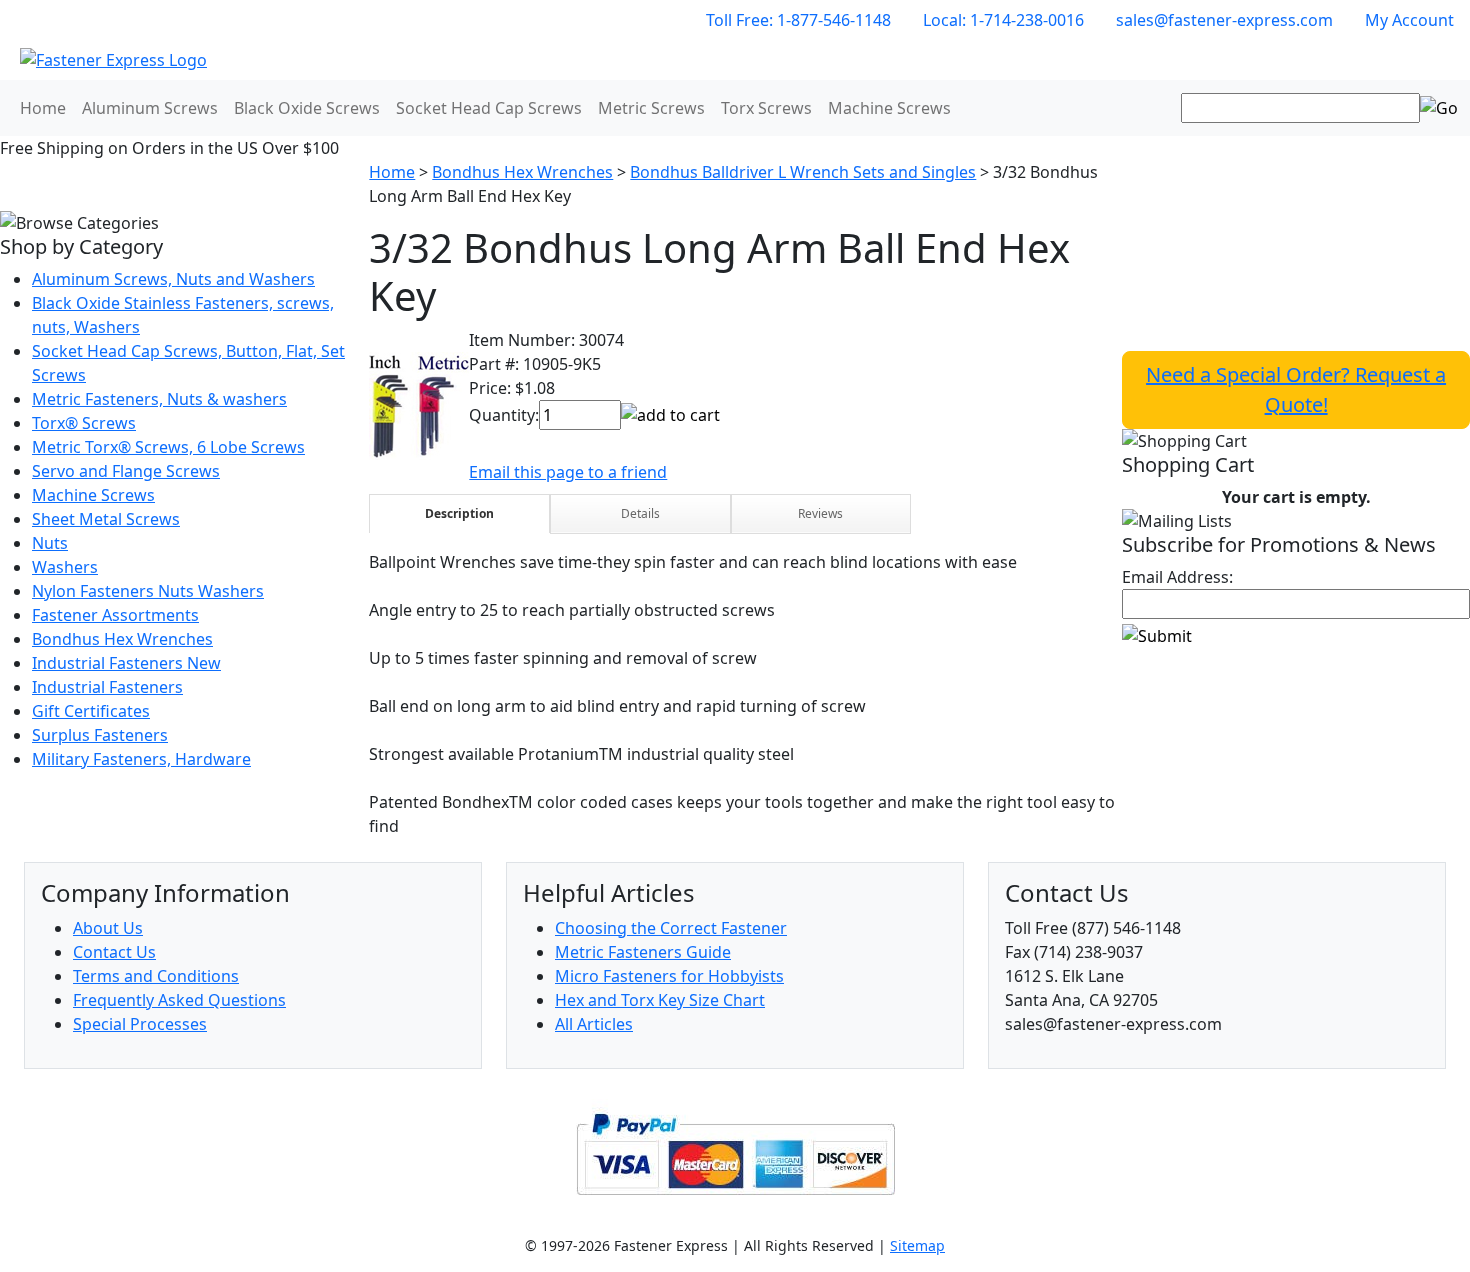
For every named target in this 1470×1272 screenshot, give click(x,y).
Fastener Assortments (115, 615)
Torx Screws (766, 108)
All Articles (594, 1024)
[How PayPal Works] (735, 1152)
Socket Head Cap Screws (489, 108)
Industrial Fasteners (107, 687)
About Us (108, 928)
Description (459, 513)
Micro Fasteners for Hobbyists (669, 976)
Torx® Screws (84, 423)
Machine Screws (889, 108)
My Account (1409, 20)
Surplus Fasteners (100, 735)
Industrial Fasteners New (126, 663)
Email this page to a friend (568, 472)
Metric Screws (651, 108)
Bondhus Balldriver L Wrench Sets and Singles (803, 172)
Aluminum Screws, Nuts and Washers (173, 279)
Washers (65, 567)
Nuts (50, 543)
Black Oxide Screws (307, 108)
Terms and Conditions (156, 976)
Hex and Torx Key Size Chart (660, 1000)
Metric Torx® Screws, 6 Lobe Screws (168, 447)
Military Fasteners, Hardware (141, 759)
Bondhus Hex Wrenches (122, 639)
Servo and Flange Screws (126, 471)
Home (43, 108)
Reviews (820, 513)
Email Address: (1177, 577)
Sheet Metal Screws (106, 519)
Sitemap (917, 1245)
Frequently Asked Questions (179, 1000)
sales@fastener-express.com (1224, 20)
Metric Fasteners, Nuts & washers (159, 399)
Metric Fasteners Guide (643, 952)
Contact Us (114, 952)
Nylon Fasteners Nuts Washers (148, 591)
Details (640, 513)
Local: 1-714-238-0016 (1003, 20)
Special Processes (140, 1024)
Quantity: (504, 415)
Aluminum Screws (150, 108)
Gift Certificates (91, 711)
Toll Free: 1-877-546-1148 (798, 20)
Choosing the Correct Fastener (671, 928)
